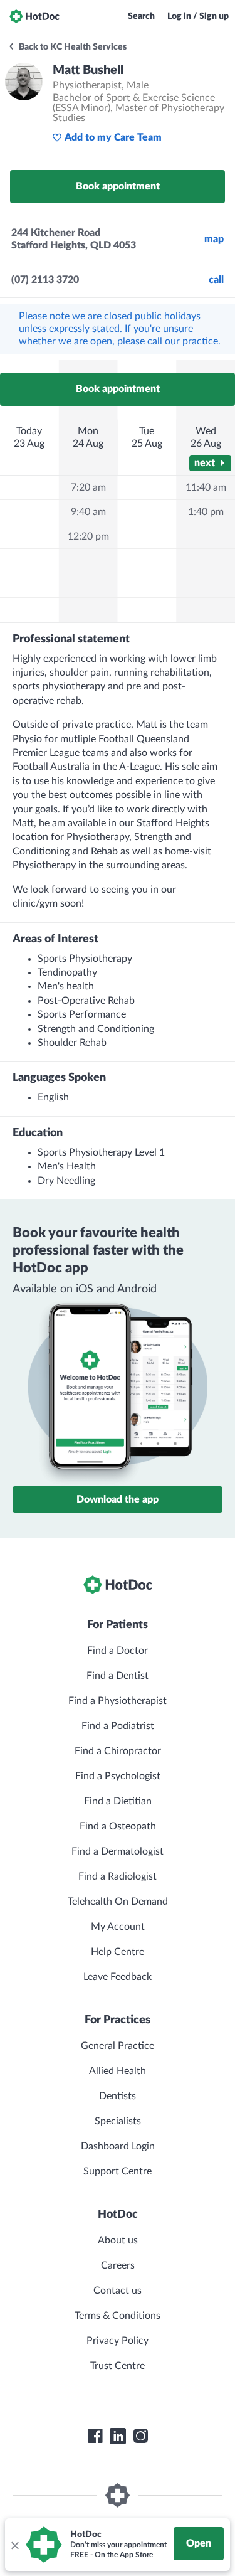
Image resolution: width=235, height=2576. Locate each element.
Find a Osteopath (118, 1826)
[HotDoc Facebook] (95, 2436)
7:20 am (88, 487)
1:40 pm (206, 512)
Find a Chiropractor (118, 1751)
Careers (118, 2265)
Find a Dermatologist (118, 1851)
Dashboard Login (118, 2146)
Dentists (118, 2096)
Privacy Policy (118, 2341)
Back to (72, 47)
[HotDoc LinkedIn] (118, 2436)
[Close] (14, 2545)
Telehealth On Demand (118, 1902)
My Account (118, 1927)
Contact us (118, 2291)
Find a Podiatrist (118, 1726)
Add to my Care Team (113, 137)
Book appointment (118, 186)
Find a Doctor (118, 1651)
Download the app (118, 1499)
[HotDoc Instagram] (140, 2436)
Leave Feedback (118, 1977)
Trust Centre (118, 2366)
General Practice (118, 2046)
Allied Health (118, 2071)
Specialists (118, 2121)
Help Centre (118, 1952)
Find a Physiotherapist (118, 1701)
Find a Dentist (118, 1676)
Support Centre (118, 2171)
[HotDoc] (34, 16)
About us (118, 2240)
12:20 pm (88, 536)
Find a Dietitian (118, 1801)
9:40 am (88, 512)
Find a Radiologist (118, 1876)
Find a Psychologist (118, 1776)
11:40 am (206, 487)
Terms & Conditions (118, 2316)
